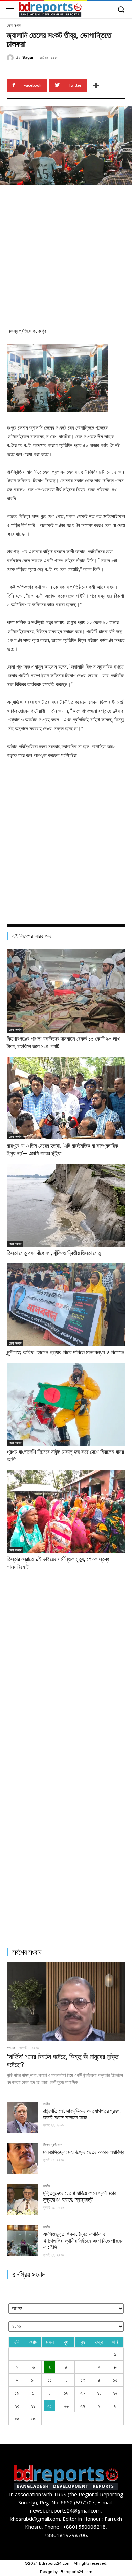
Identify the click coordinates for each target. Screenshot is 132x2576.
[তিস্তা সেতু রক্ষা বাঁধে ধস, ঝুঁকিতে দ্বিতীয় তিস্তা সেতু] (66, 1205)
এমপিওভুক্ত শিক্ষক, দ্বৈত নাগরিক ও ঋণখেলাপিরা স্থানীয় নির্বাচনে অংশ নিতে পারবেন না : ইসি (83, 2241)
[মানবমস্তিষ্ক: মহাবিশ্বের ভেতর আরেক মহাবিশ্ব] (22, 2159)
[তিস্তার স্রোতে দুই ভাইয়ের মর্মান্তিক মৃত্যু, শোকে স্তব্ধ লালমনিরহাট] (66, 1511)
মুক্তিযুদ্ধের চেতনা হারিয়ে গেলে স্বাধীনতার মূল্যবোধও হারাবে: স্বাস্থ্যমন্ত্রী (80, 2196)
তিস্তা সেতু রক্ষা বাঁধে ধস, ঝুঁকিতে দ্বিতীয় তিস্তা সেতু (54, 1253)
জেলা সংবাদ (14, 26)
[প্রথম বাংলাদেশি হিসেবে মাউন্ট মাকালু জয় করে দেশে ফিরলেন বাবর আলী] (66, 1404)
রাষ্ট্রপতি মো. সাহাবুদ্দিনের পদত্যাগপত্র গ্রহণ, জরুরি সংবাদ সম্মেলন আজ (82, 2114)
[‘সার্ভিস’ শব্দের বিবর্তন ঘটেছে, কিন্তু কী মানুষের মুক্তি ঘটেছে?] (66, 2002)
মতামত (11, 2048)
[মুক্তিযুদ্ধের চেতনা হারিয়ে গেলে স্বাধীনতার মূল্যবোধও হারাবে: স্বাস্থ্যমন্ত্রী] (22, 2200)
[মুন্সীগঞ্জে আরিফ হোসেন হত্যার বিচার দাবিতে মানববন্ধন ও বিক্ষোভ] (66, 1305)
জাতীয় (47, 2104)
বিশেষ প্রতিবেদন (53, 2145)
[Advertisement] (66, 255)
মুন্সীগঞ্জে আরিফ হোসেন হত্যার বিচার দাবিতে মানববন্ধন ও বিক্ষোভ (65, 1352)
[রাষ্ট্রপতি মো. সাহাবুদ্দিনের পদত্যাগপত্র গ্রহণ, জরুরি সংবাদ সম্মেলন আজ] (22, 2117)
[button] (121, 10)
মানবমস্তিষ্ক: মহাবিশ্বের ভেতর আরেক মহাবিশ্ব (83, 2152)
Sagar (28, 58)
